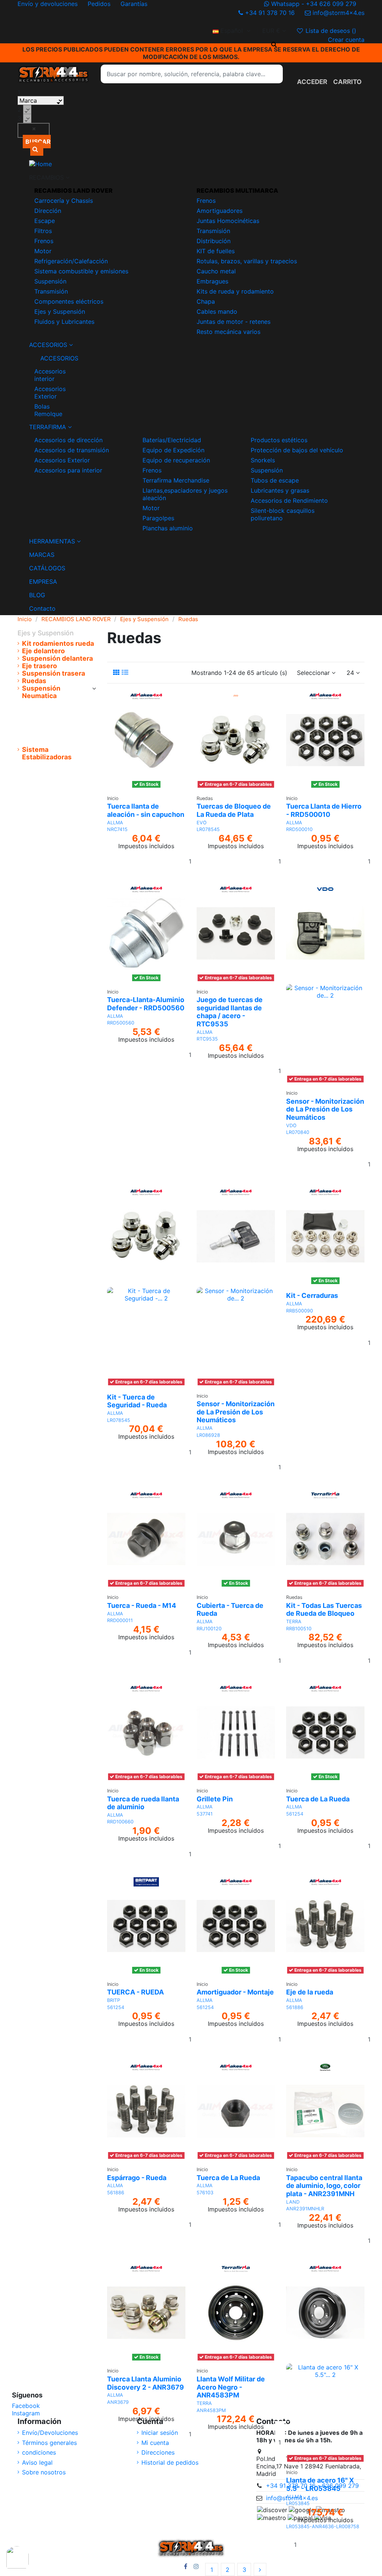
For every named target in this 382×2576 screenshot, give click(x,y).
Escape (45, 221)
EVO (202, 823)
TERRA (294, 1622)
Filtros (43, 231)
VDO (291, 1126)
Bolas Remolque (48, 410)
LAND (293, 2202)
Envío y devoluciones (48, 4)
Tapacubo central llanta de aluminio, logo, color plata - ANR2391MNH (324, 2186)
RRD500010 (299, 829)
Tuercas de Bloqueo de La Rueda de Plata (234, 810)
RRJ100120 (209, 1629)
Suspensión (50, 281)
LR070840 (298, 1132)
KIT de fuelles (216, 251)
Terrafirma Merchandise (176, 480)
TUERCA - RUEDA (135, 1992)
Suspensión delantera (57, 658)
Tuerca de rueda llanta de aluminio (143, 1803)
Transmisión (51, 291)
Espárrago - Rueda (137, 2178)
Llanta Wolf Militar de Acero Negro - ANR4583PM (231, 2387)
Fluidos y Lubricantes (64, 322)
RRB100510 (299, 1629)
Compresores (47, 734)
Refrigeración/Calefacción (71, 261)
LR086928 (208, 1435)
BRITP (114, 2000)
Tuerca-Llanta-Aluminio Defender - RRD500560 (146, 1004)
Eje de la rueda (310, 1992)
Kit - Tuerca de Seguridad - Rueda (137, 1401)
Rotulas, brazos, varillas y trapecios (247, 261)
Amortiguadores (220, 211)
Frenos (44, 241)
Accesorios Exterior (50, 393)
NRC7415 (117, 829)
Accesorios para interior (68, 470)
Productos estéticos (279, 440)
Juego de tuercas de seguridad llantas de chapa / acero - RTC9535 (230, 1012)
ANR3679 (118, 2402)
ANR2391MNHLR (305, 2209)
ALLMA (115, 823)
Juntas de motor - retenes (234, 322)
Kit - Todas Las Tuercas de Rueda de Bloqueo (324, 1610)
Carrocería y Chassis (64, 201)
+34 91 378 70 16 (270, 13)
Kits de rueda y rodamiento (235, 291)
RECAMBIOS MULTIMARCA (237, 190)
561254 (295, 1814)
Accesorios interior (50, 375)
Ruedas (34, 681)
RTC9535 (207, 1039)
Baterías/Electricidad (172, 440)
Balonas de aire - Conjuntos (52, 722)
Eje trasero (40, 666)
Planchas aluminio (168, 528)
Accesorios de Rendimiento (289, 500)
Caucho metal (216, 271)
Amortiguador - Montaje (235, 1992)
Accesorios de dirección (68, 440)
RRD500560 (121, 1023)
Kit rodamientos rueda (58, 644)
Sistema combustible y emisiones (81, 271)
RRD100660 (120, 1822)
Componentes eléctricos (69, 301)
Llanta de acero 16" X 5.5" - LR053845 (320, 2484)
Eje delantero (43, 651)
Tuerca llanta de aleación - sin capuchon (146, 810)
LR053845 (298, 2503)
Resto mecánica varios (228, 332)
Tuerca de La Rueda (318, 1799)
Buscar (38, 142)
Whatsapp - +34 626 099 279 (314, 4)
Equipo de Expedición (173, 450)
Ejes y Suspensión (60, 311)
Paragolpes (158, 518)
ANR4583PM (211, 2410)
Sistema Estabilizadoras (47, 753)
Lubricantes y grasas (280, 490)
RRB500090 (300, 1311)
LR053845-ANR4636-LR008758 (323, 2527)
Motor (43, 251)
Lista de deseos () (331, 31)
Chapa (206, 301)
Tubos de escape (275, 480)
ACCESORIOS (48, 358)
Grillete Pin (215, 1799)
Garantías (134, 4)
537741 (205, 1814)
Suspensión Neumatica (41, 692)
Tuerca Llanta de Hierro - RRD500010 (324, 810)
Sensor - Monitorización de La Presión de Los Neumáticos (325, 1109)
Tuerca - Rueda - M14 (142, 1605)
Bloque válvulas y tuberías (53, 707)
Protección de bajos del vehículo (297, 450)
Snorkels (263, 460)
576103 (205, 2193)
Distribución (214, 241)
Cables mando (217, 311)
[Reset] (34, 130)
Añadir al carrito (339, 2545)
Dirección (48, 211)
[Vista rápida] (146, 794)
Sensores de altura (55, 742)
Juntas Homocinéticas (228, 221)
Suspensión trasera (54, 673)
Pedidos (100, 4)
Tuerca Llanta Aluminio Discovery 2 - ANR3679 (145, 2383)
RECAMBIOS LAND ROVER (73, 190)
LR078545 (208, 829)
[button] (191, 177)
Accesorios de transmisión (72, 450)
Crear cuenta (346, 40)
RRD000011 (120, 1620)
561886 (295, 2007)
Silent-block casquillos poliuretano (283, 514)
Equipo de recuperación (176, 460)
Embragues (212, 281)
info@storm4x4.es (338, 13)
